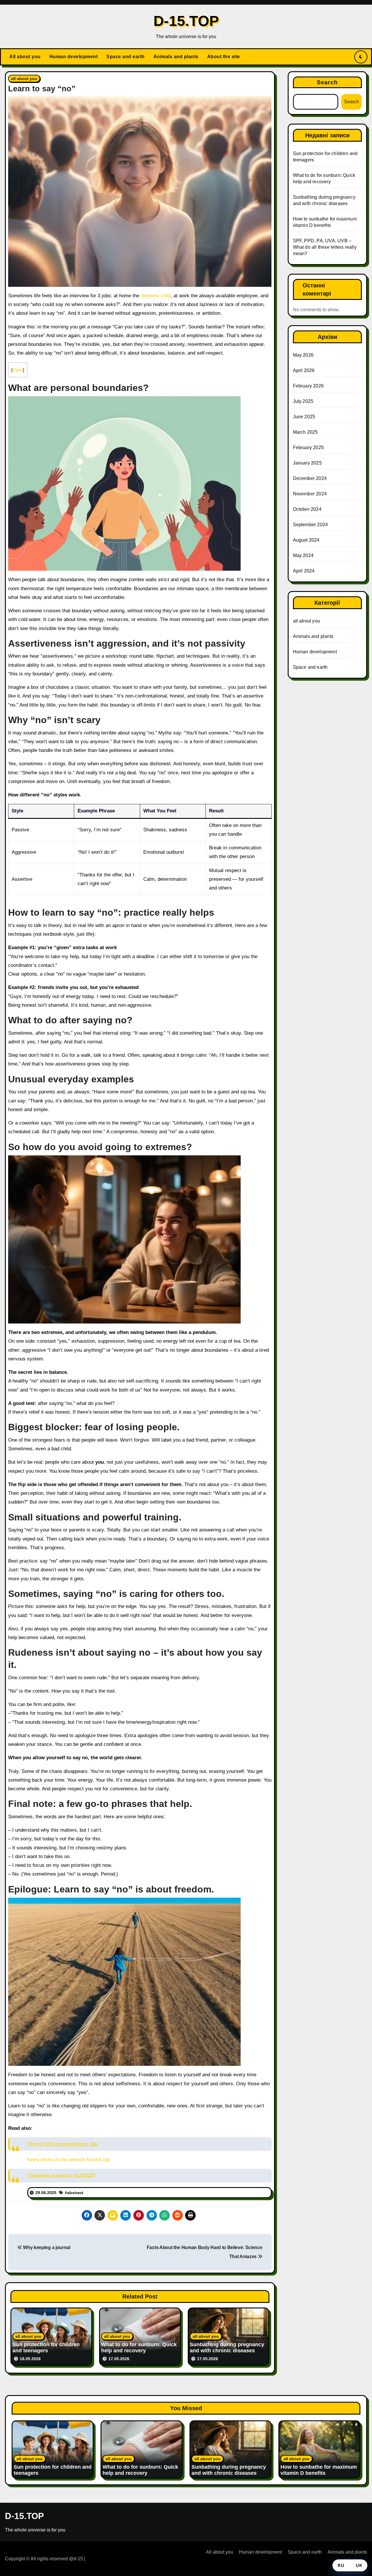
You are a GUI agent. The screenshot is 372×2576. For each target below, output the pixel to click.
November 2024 (310, 494)
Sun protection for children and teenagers (46, 2348)
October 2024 (307, 509)
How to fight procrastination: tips (62, 2144)
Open (18, 370)
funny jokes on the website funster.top (68, 2160)
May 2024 (303, 555)
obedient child (156, 296)
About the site (224, 57)
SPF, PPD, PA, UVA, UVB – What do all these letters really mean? (325, 247)
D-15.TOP (186, 21)
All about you (25, 57)
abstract (75, 2193)
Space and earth (126, 57)
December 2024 (310, 478)
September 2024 (311, 525)
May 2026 (303, 355)
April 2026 (304, 370)
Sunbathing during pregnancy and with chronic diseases (227, 2348)
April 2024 (304, 571)
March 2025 (305, 432)
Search (327, 82)
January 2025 (307, 463)
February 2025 (308, 448)
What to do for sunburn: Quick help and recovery (139, 2348)
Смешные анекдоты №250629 (61, 2175)
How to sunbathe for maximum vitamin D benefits (319, 2470)
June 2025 (304, 417)
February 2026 (308, 386)
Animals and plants (176, 57)
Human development (74, 57)
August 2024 (306, 540)
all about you (24, 79)
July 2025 (303, 401)
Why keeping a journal (46, 2247)
